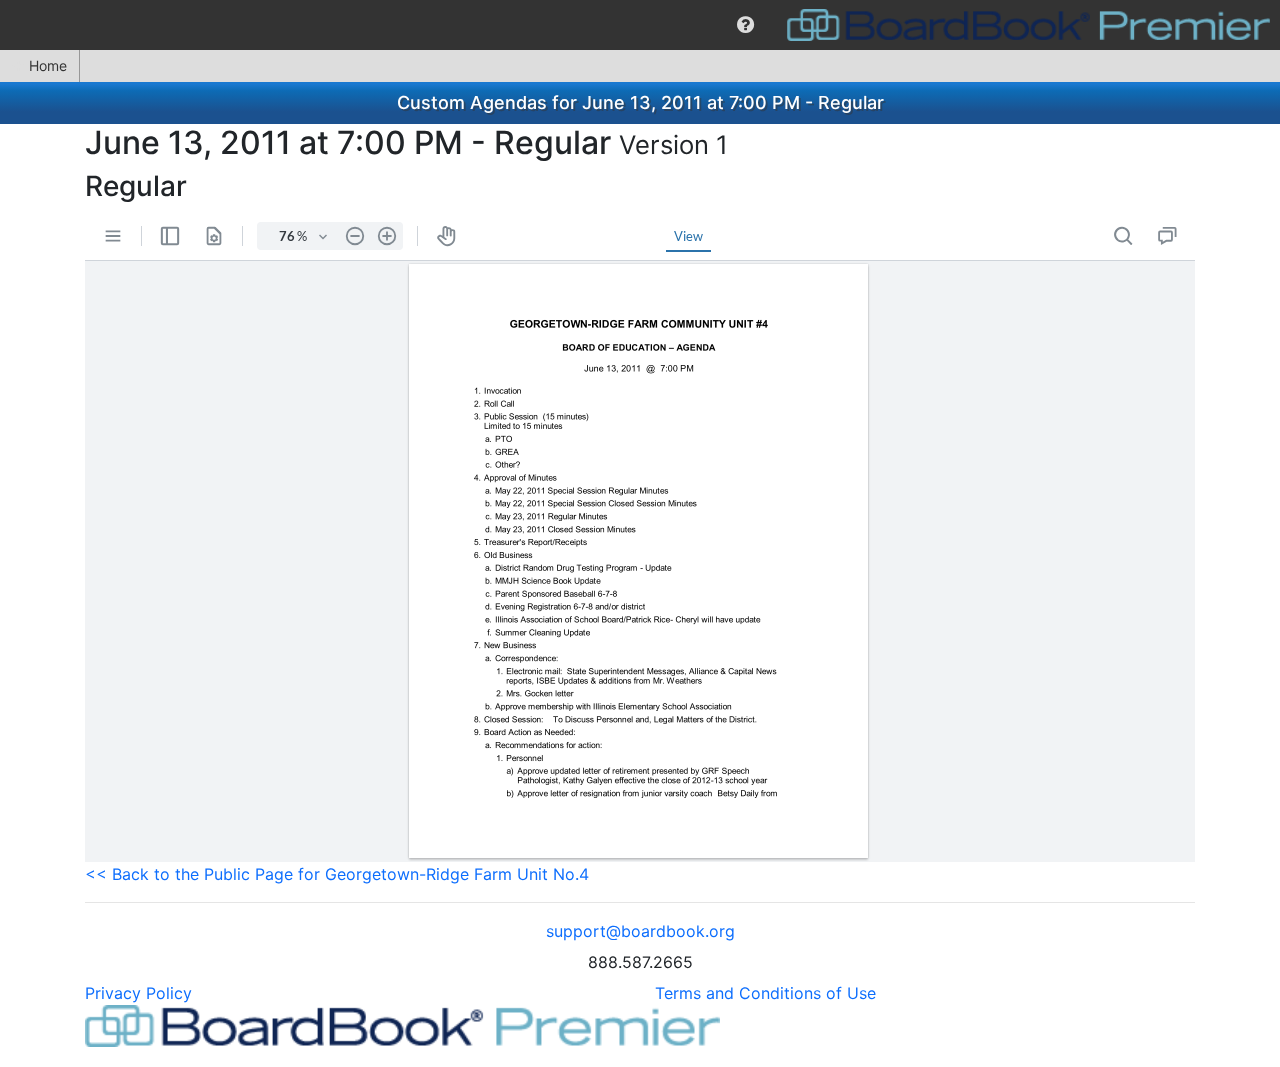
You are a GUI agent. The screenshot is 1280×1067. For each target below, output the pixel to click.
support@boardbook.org (640, 931)
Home (48, 65)
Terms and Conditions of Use (765, 993)
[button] (745, 25)
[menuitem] (745, 25)
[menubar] (640, 25)
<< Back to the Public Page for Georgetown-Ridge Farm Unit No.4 (337, 874)
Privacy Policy (138, 993)
